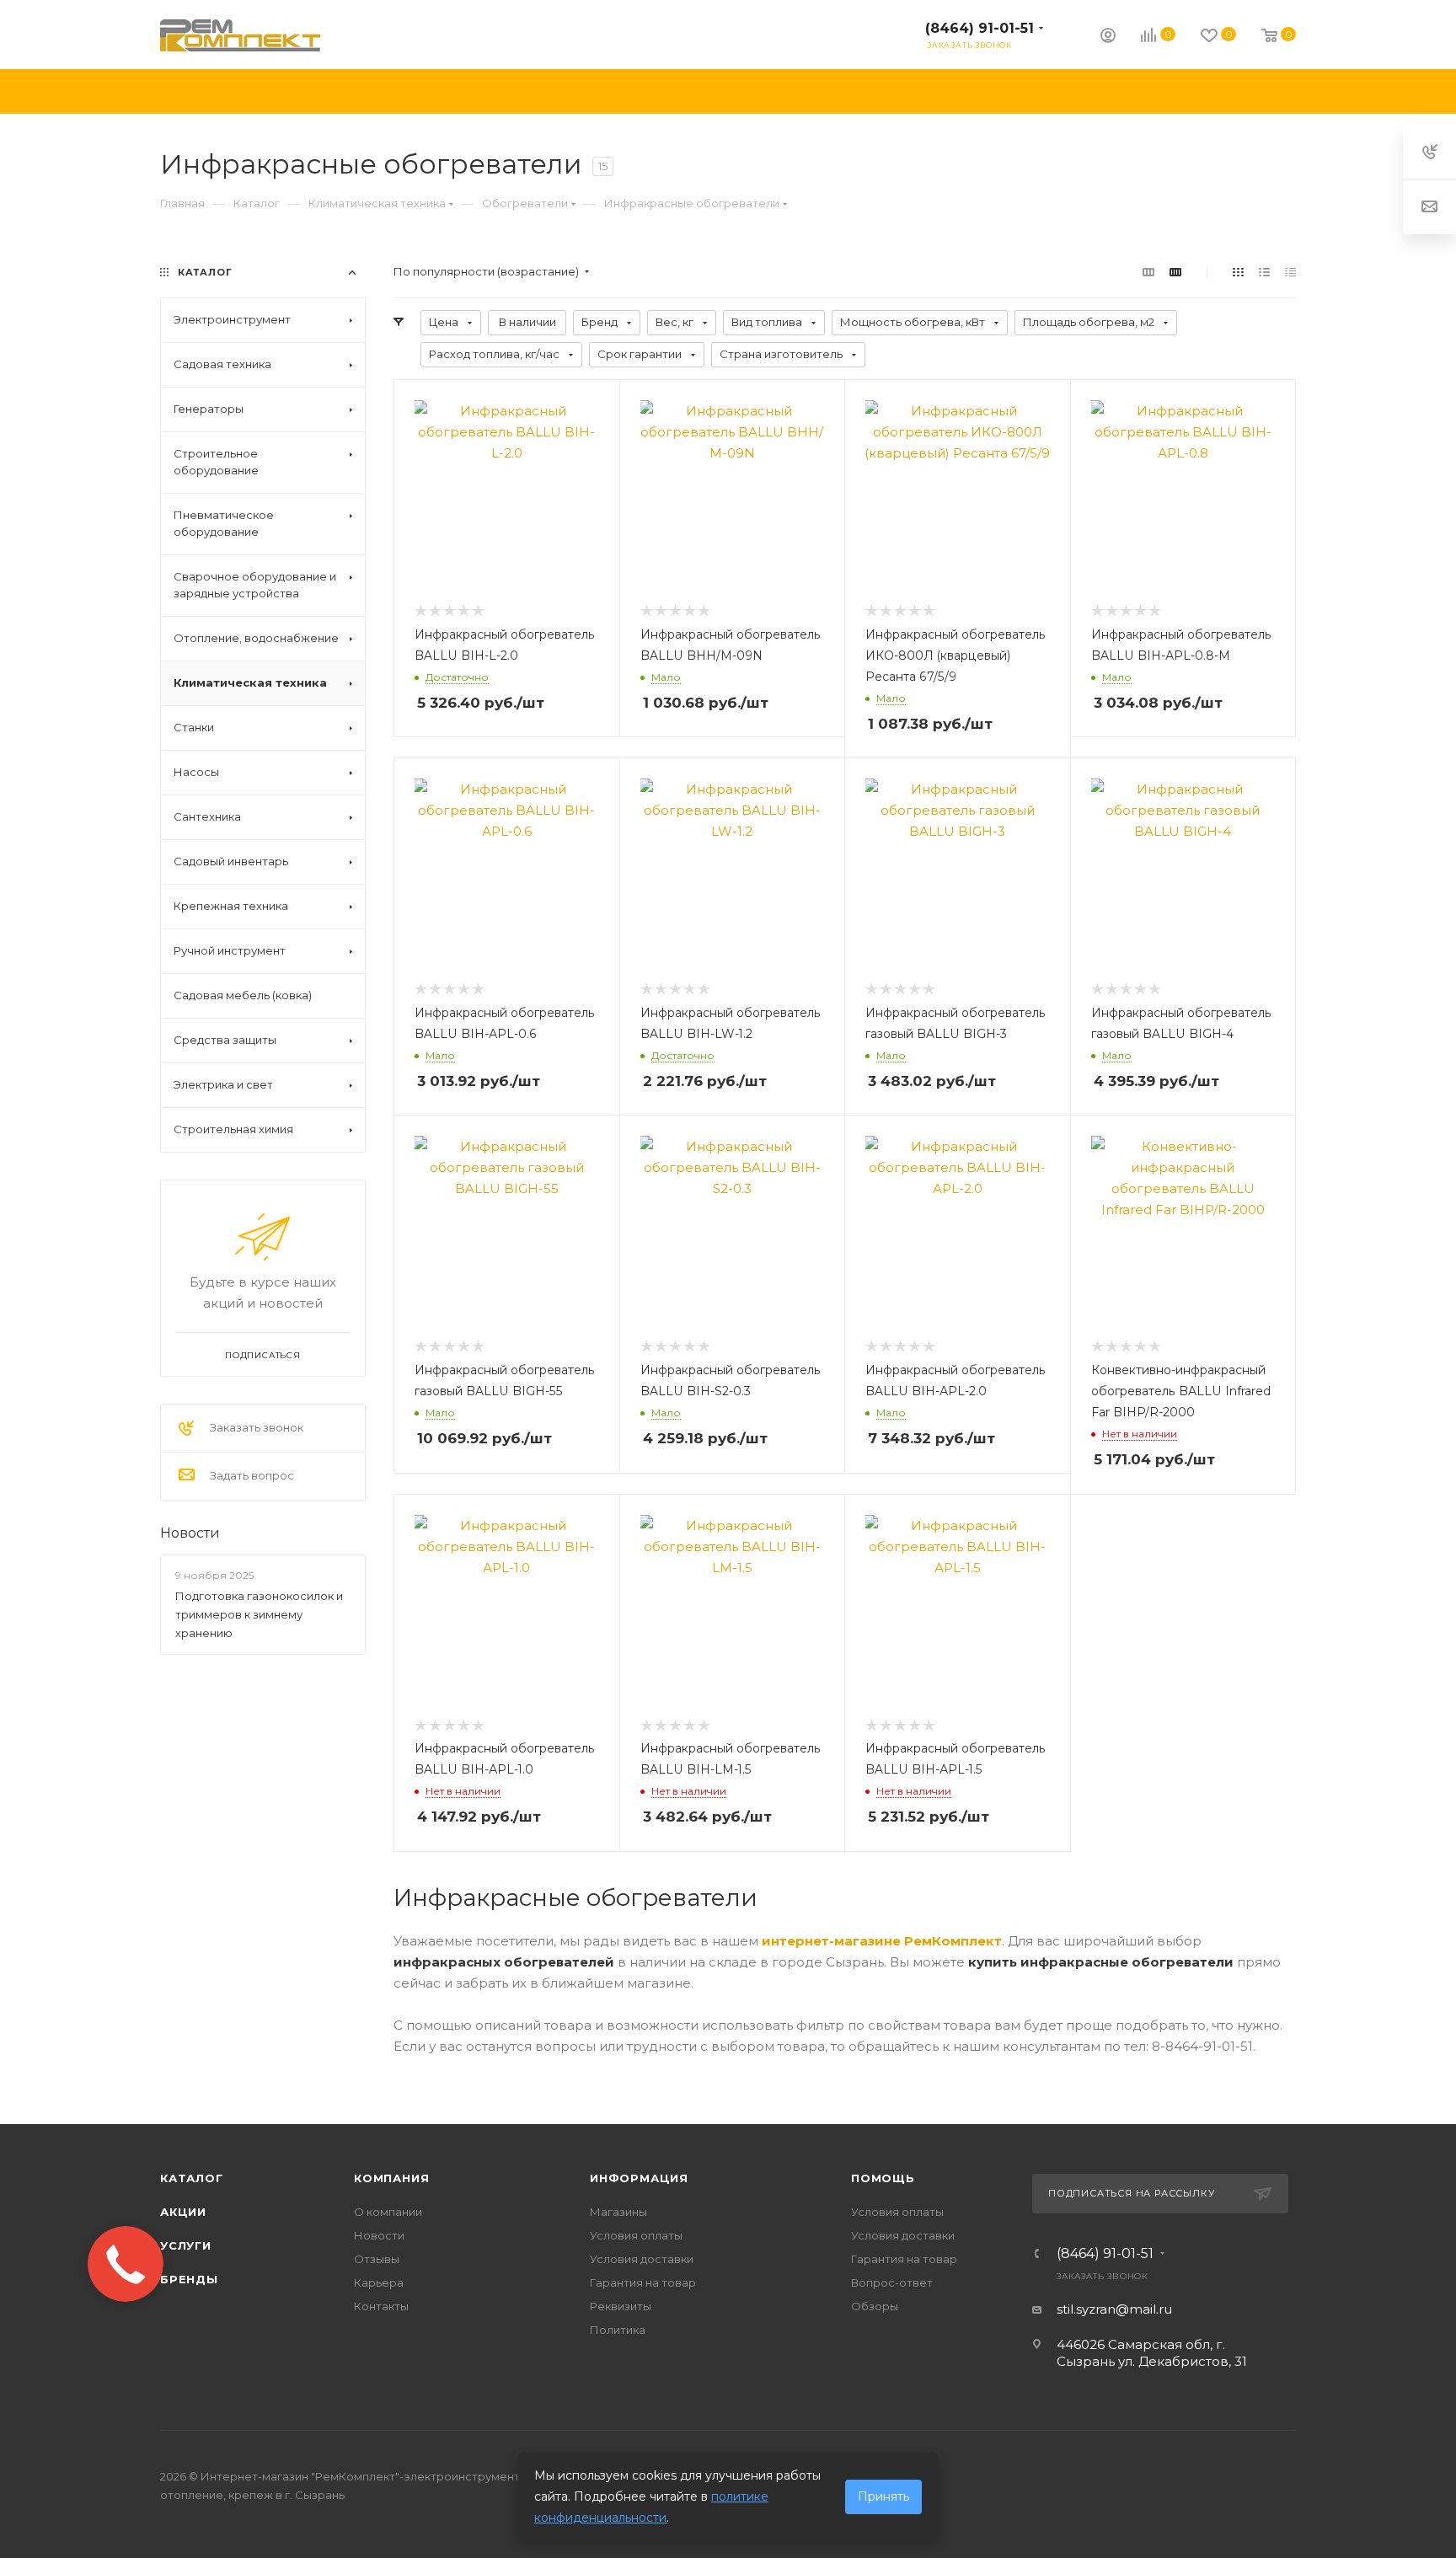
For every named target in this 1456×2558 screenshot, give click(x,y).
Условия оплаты (636, 2235)
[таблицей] (1290, 272)
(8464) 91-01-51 (980, 28)
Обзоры (875, 2306)
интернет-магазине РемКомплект (882, 1941)
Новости (190, 1533)
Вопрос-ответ (892, 2282)
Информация (639, 2178)
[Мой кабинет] (1108, 37)
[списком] (1264, 272)
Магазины (618, 2212)
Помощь (883, 2178)
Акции (183, 2212)
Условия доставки (642, 2259)
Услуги (186, 2245)
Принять (883, 2496)
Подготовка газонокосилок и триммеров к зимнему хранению (259, 1614)
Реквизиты (621, 2306)
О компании (388, 2212)
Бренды (189, 2279)
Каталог (192, 2178)
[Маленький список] (1148, 272)
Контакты (381, 2306)
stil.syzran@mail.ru (1114, 2309)
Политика (618, 2330)
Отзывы (377, 2259)
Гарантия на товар (643, 2282)
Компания (391, 2178)
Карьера (379, 2282)
